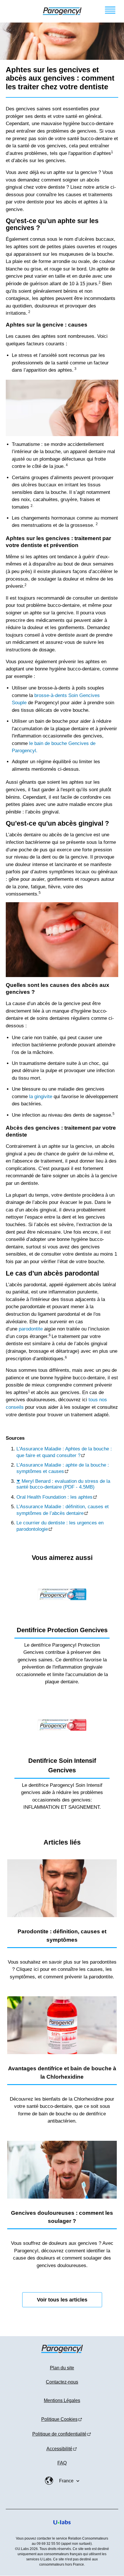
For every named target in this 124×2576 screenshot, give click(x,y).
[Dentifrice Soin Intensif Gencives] (62, 1725)
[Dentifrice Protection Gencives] (62, 1594)
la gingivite (41, 1097)
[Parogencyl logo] (62, 11)
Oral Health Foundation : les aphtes (55, 1497)
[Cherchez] (11, 11)
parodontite (31, 1329)
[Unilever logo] (62, 2529)
